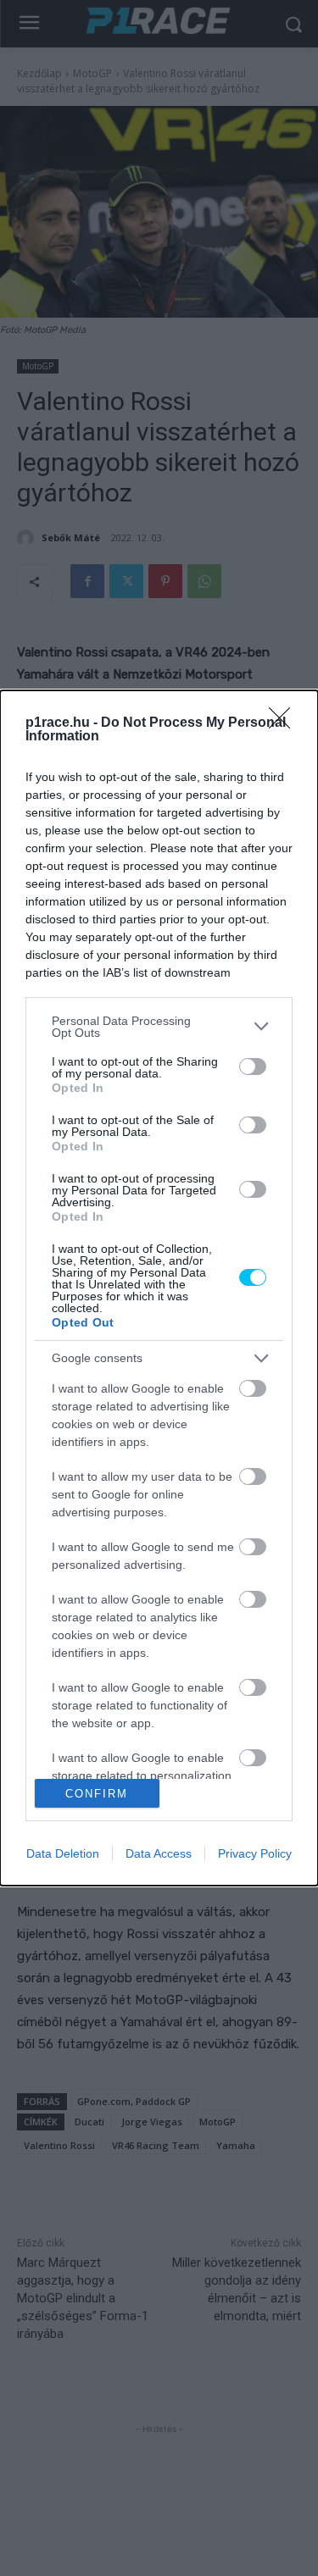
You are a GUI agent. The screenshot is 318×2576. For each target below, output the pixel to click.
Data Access (159, 1853)
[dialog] (159, 1288)
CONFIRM (97, 1794)
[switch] (253, 1066)
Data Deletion (63, 1853)
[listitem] (159, 1027)
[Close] (285, 723)
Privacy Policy (255, 1853)
